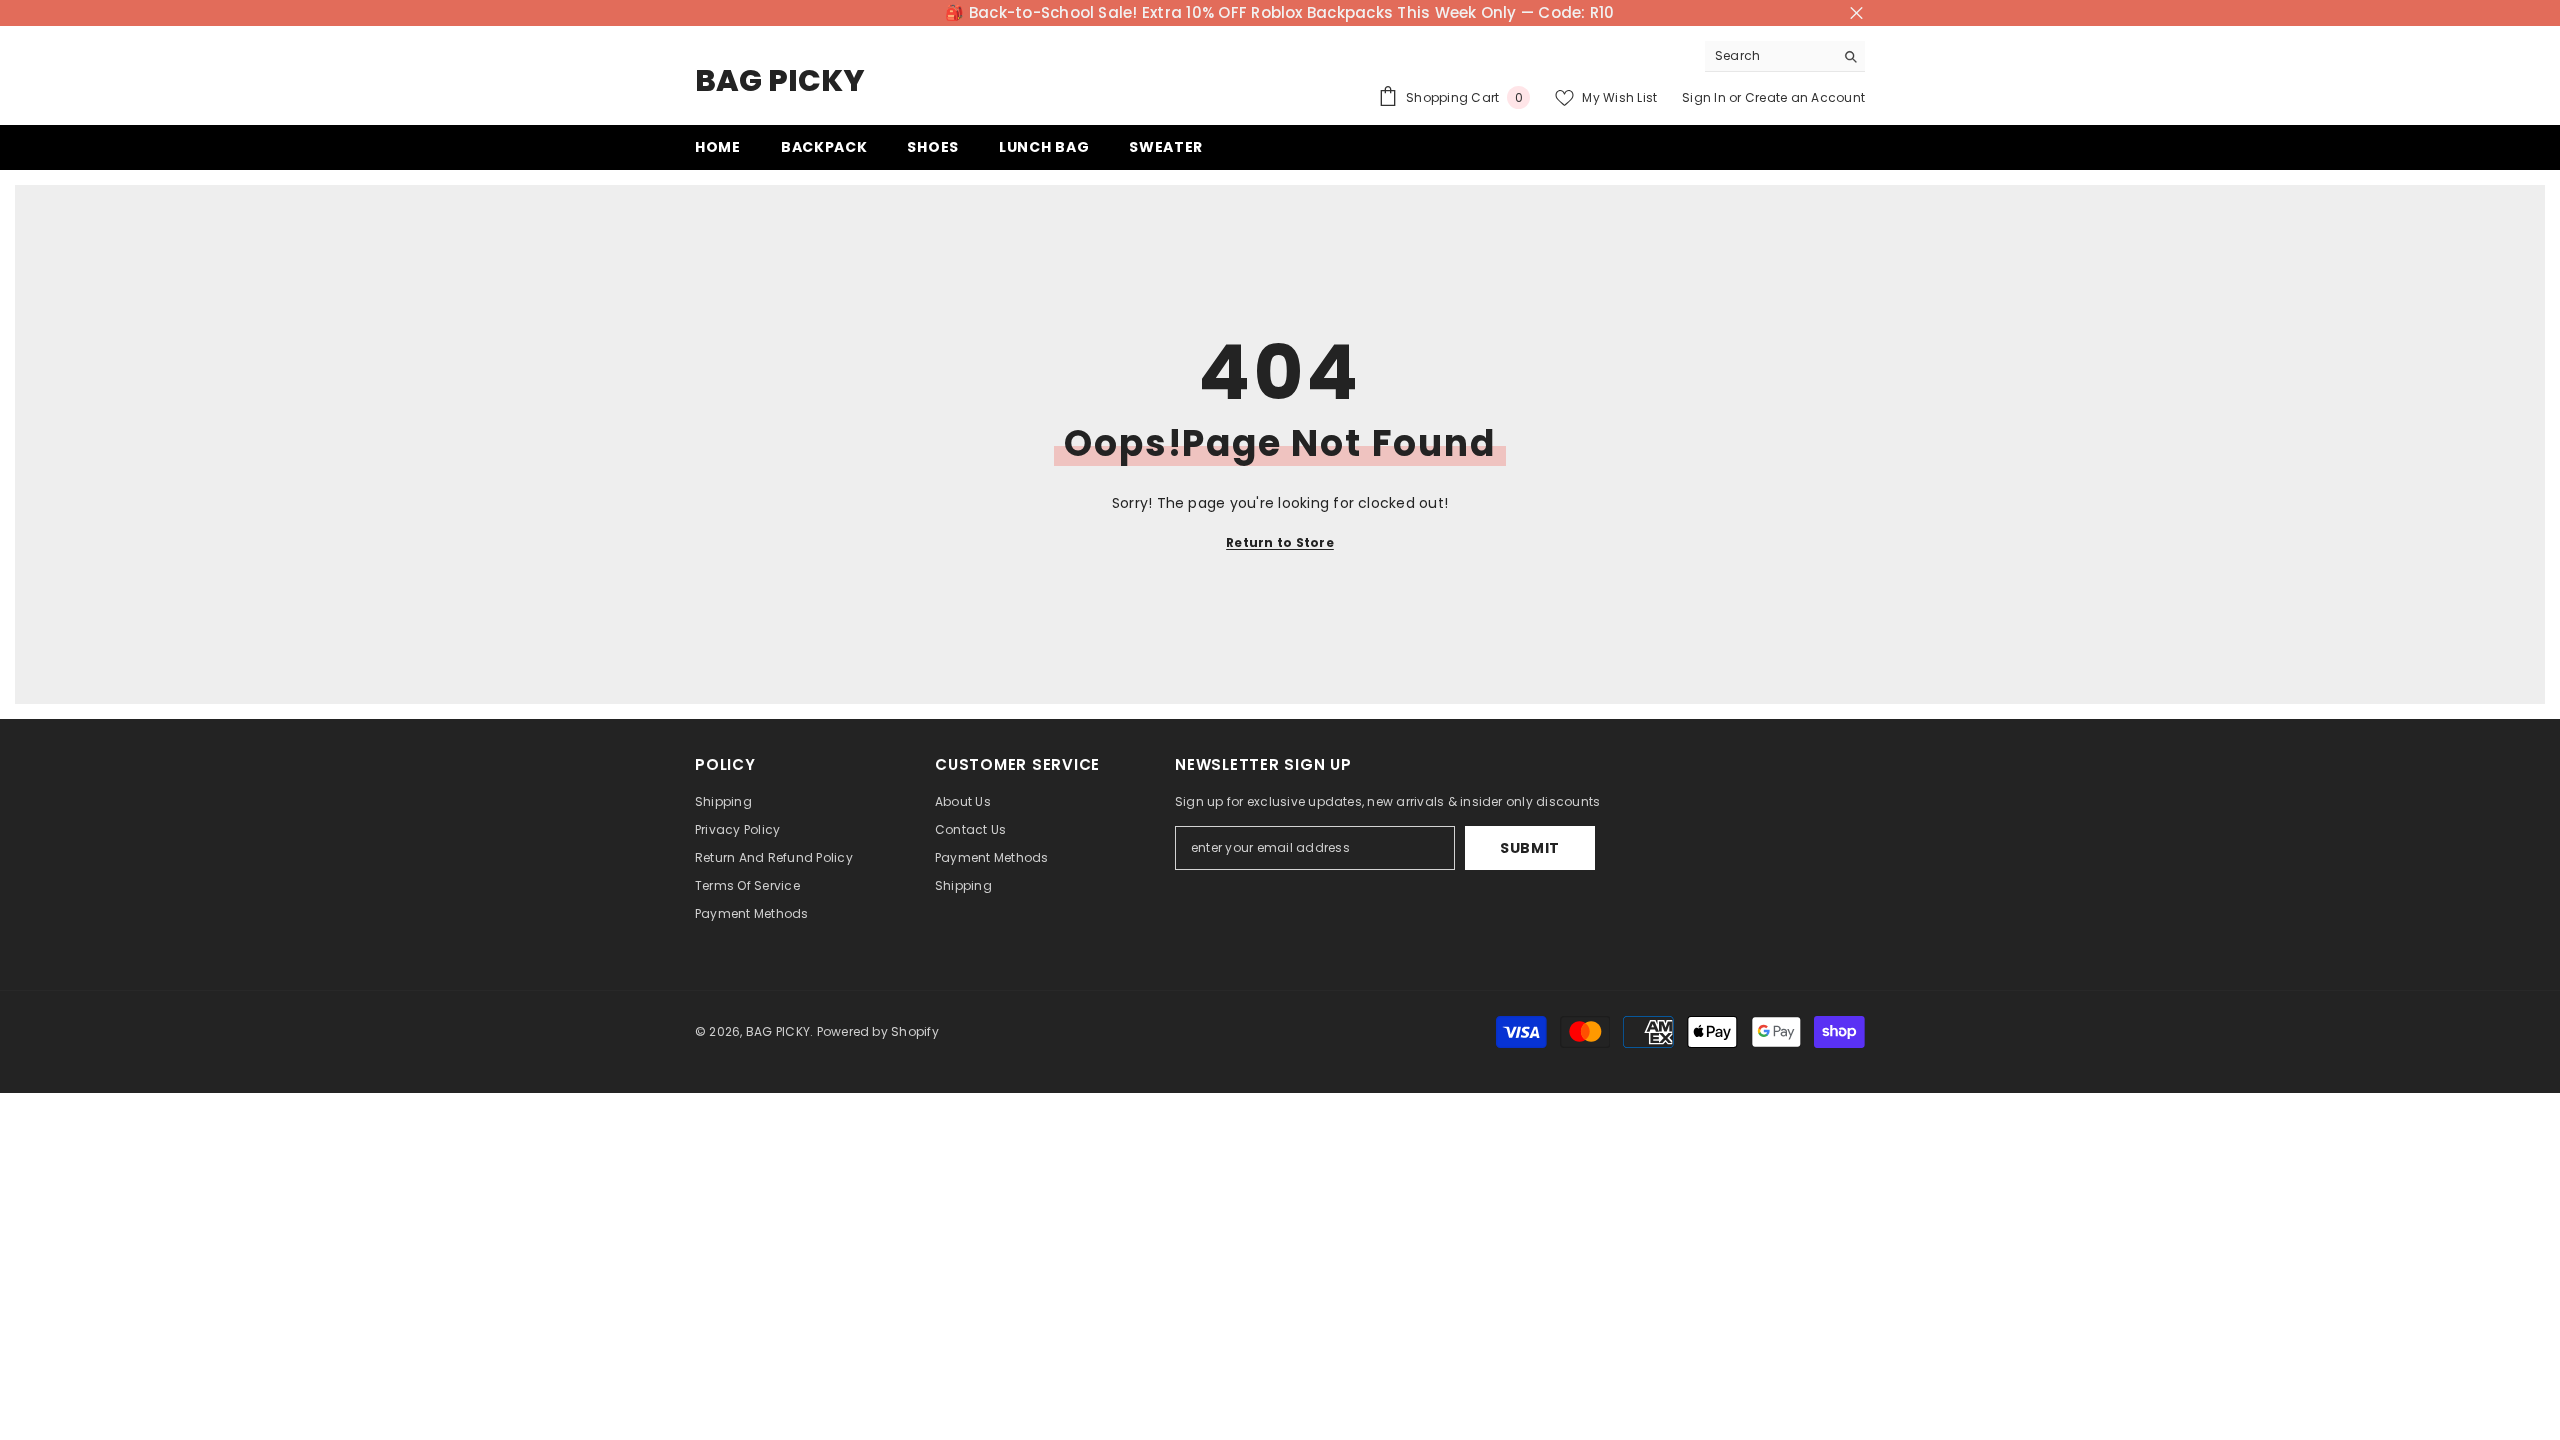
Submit (1530, 848)
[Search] (1785, 56)
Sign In (1704, 97)
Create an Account (1805, 97)
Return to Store (1280, 542)
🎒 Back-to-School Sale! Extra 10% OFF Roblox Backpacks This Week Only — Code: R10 (1279, 12)
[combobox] (1769, 56)
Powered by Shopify (878, 1031)
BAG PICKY (778, 1031)
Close (1856, 13)
